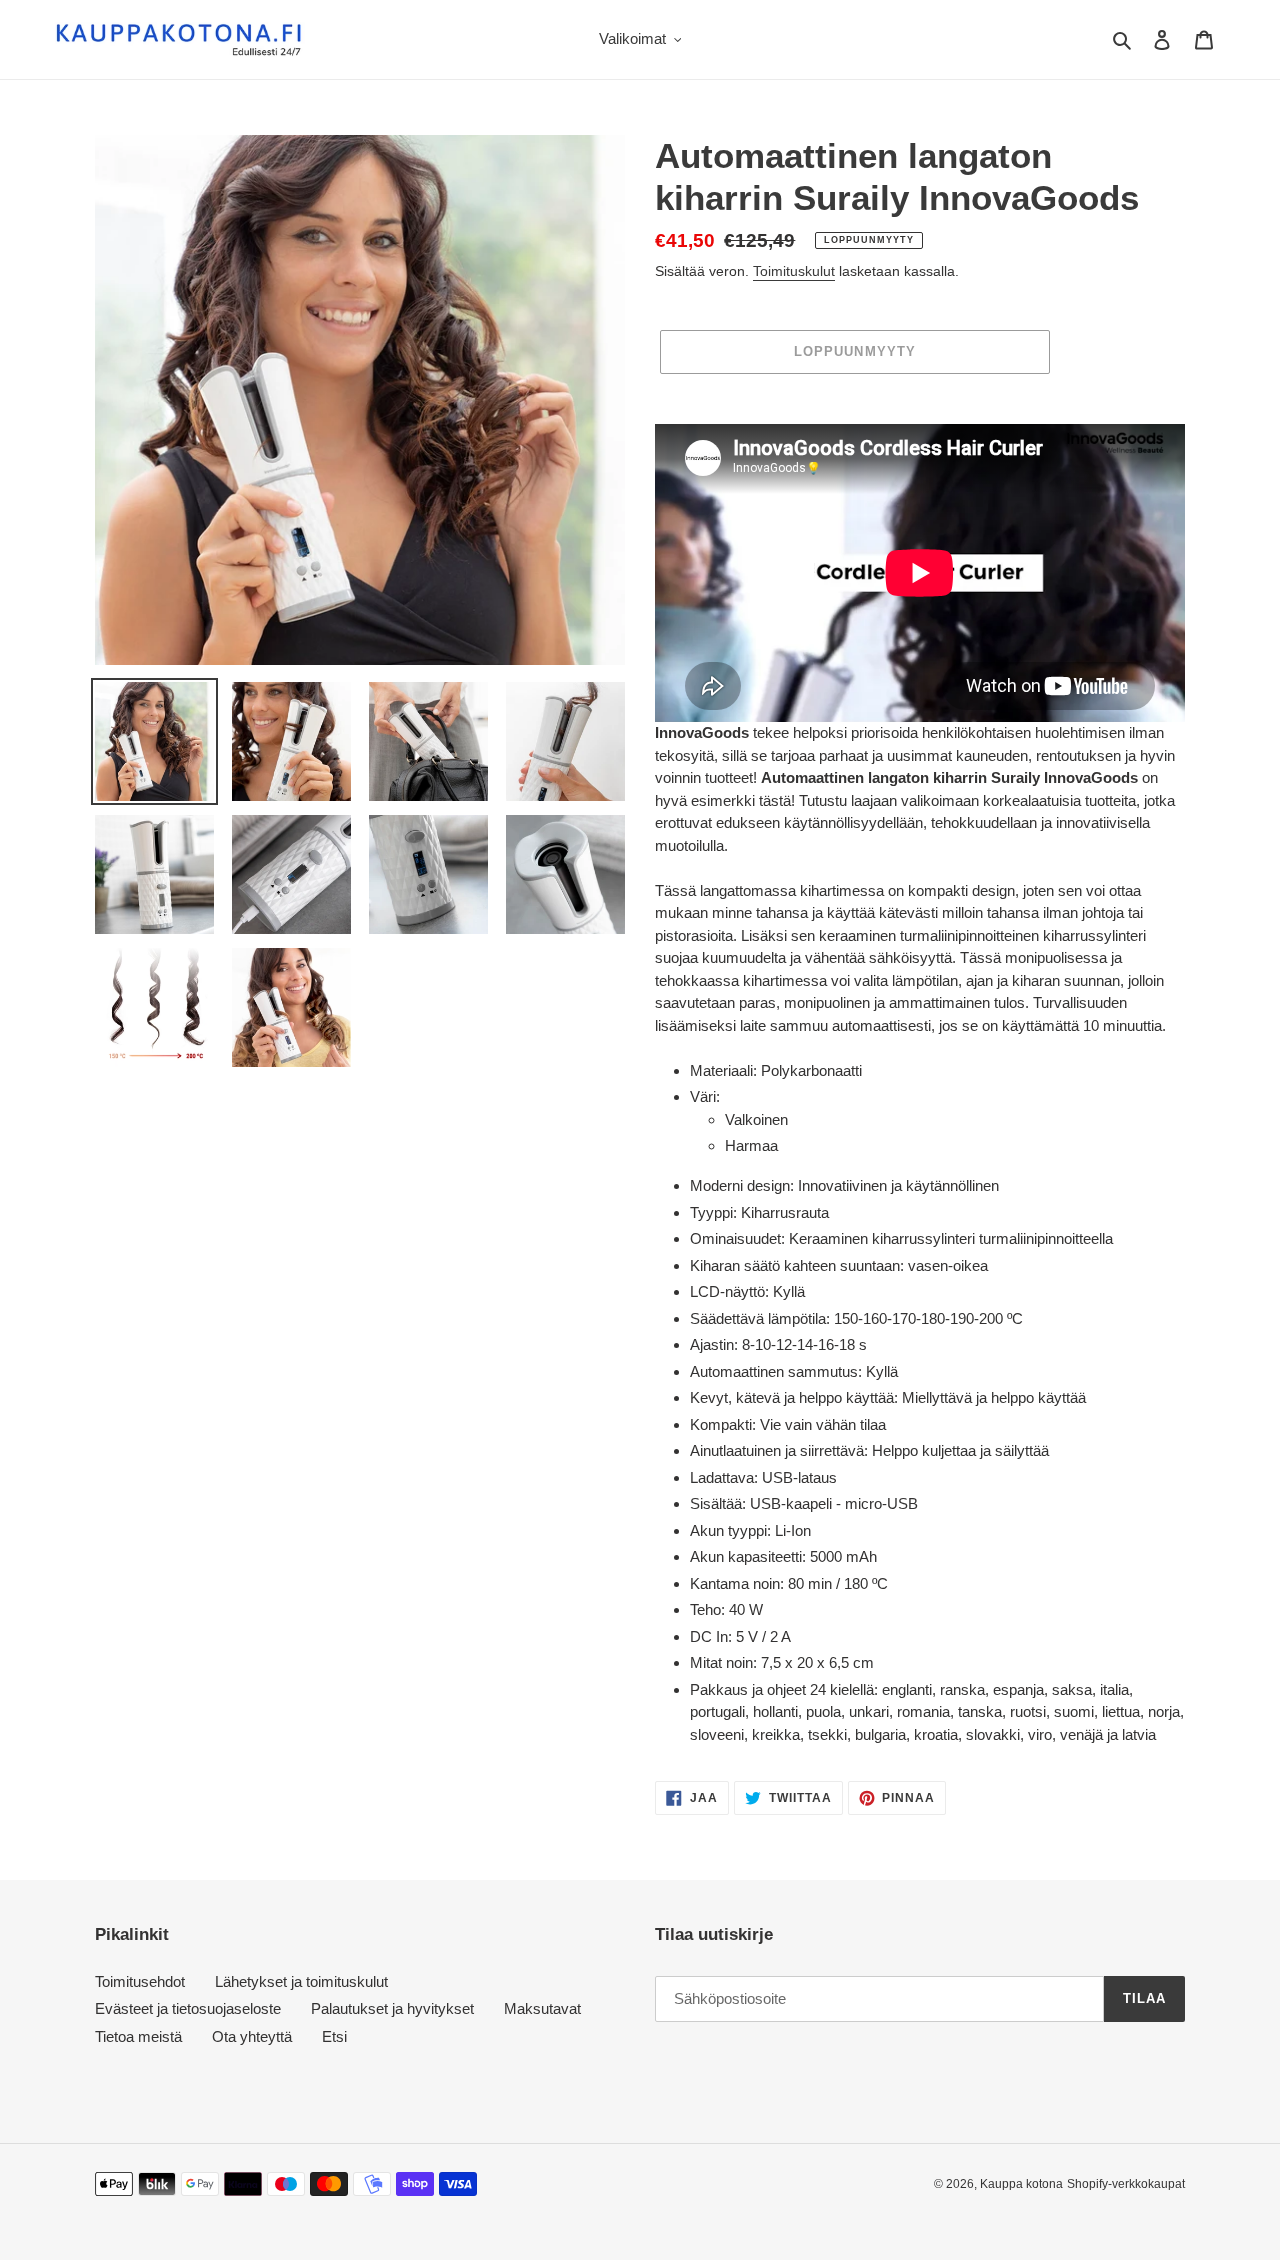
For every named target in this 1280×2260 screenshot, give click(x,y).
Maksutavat (542, 2008)
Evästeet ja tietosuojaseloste (188, 2008)
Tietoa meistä (138, 2036)
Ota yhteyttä (252, 2036)
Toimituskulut (794, 271)
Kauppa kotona (1021, 2184)
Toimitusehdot (140, 1981)
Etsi (334, 2036)
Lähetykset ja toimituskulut (301, 1981)
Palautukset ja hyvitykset (392, 2008)
